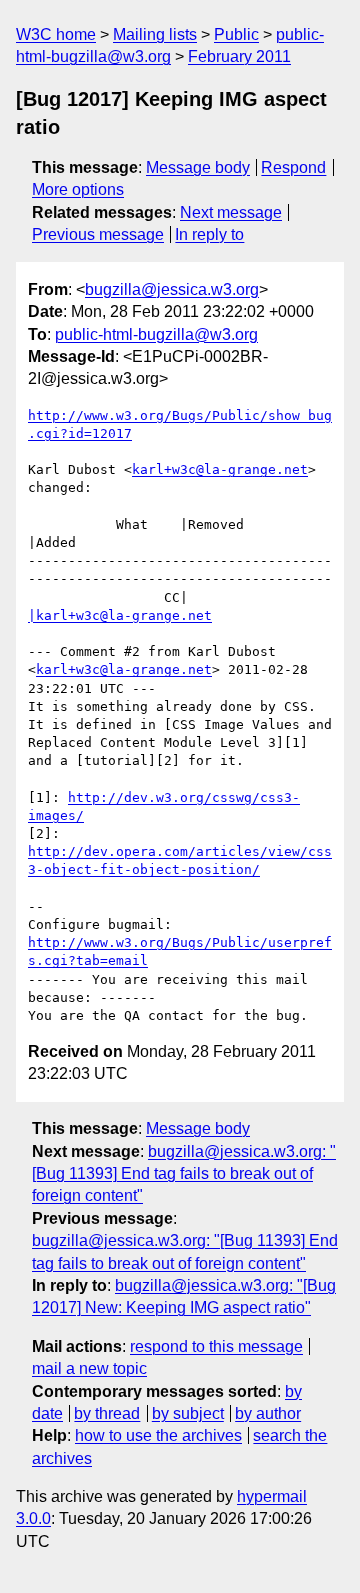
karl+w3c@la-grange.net (220, 469)
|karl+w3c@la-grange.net (120, 615)
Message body (198, 167)
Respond (293, 167)
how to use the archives (158, 1435)
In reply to (209, 234)
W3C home (56, 34)
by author (268, 1413)
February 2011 (239, 56)
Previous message (98, 234)
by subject (188, 1413)
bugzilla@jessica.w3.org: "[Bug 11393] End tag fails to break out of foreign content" (184, 1174)
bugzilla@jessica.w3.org (172, 289)
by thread (107, 1413)
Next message (231, 212)
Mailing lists (155, 34)
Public (236, 34)
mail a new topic (89, 1368)
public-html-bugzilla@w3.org (156, 334)
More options (78, 189)
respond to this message (216, 1346)
